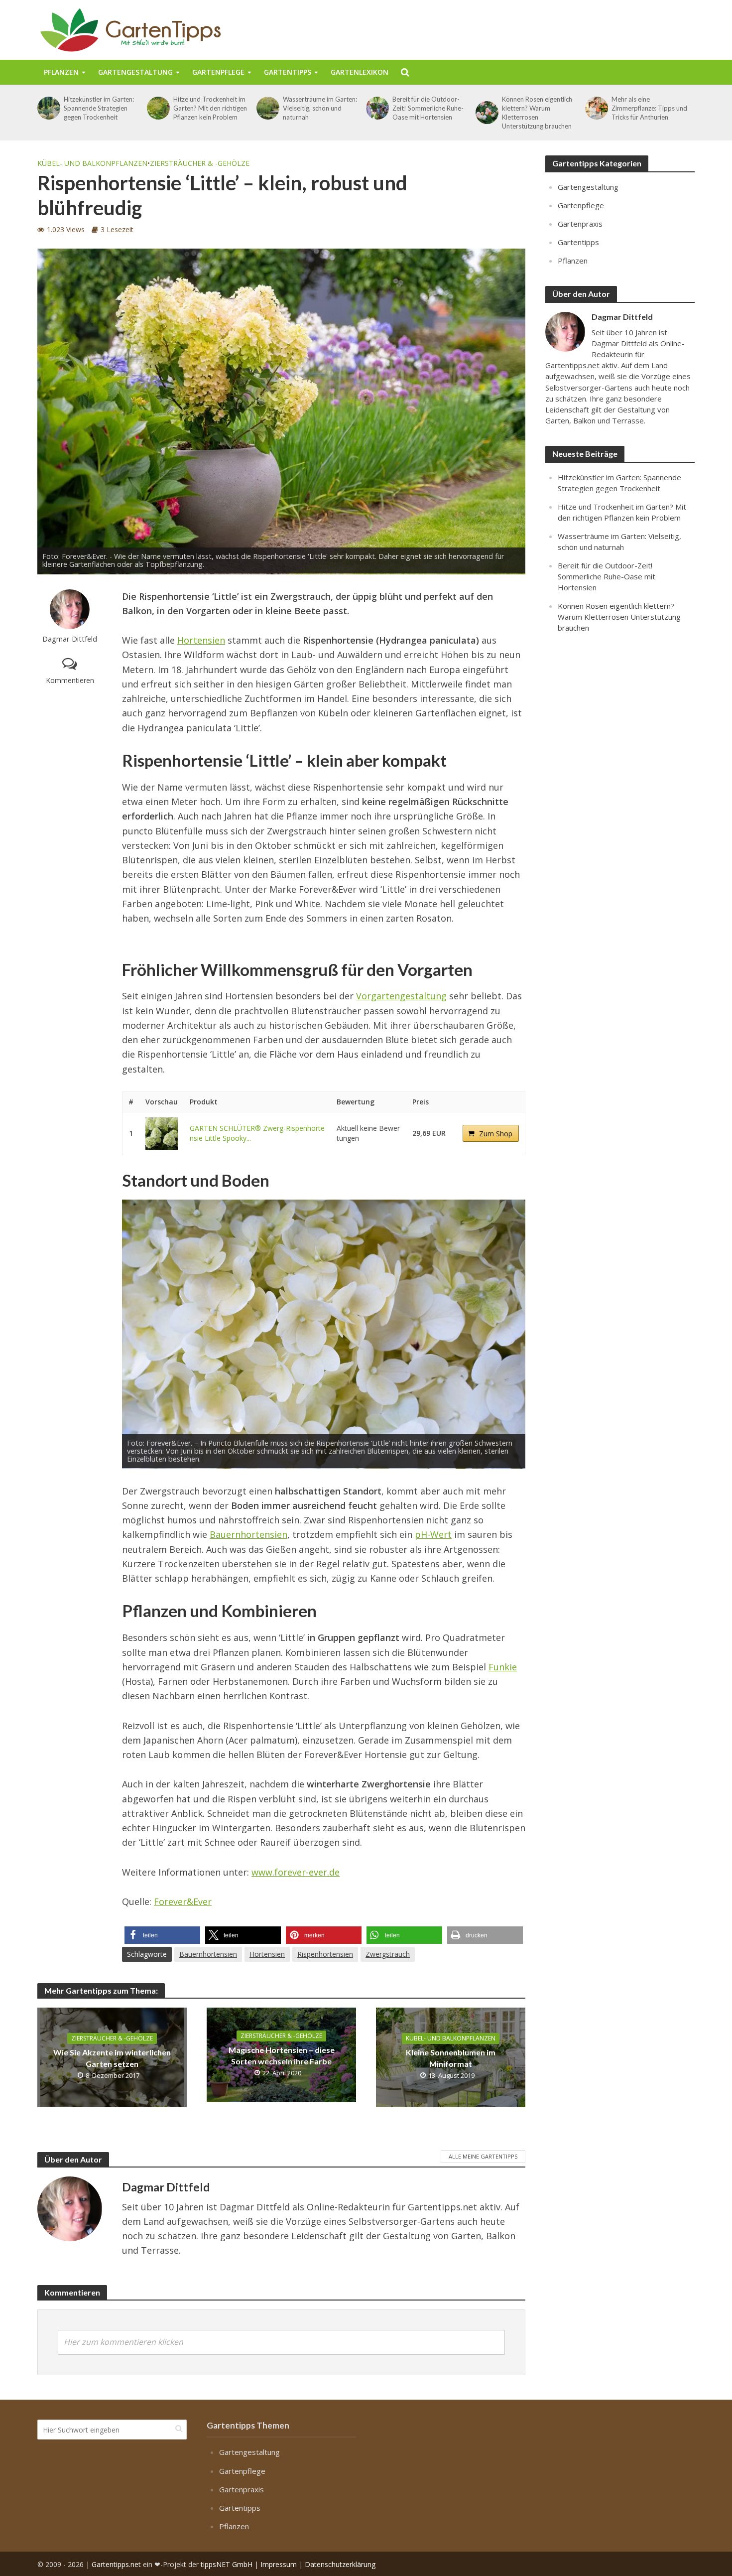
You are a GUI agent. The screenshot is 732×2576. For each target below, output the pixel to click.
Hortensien (201, 640)
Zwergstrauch (388, 1954)
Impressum (279, 2564)
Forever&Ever (183, 1901)
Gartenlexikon (360, 72)
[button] (162, 1935)
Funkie (503, 1667)
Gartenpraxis (580, 224)
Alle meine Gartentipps (483, 2156)
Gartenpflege (218, 72)
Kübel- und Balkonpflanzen (92, 163)
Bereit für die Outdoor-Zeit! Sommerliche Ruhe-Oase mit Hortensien (428, 108)
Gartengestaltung (135, 72)
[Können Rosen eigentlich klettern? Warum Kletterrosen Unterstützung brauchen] (486, 113)
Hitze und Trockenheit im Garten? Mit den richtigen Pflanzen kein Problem (210, 108)
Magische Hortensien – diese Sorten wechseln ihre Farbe (282, 2055)
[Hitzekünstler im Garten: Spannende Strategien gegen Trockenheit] (48, 108)
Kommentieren (70, 680)
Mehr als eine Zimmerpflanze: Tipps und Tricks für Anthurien (649, 108)
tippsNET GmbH (227, 2564)
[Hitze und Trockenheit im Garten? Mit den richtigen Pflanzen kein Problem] (158, 108)
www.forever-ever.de (296, 1872)
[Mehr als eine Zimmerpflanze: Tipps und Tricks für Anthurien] (596, 108)
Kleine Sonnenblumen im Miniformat (451, 2058)
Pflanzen (61, 72)
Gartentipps (288, 72)
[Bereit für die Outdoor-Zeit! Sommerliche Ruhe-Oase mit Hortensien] (377, 108)
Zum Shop (496, 1134)
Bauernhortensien (248, 1534)
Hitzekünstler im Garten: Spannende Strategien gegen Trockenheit (99, 108)
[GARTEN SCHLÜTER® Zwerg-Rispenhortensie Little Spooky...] (162, 1134)
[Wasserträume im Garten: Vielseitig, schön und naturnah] (267, 108)
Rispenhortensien (325, 1954)
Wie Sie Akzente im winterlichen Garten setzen (112, 2058)
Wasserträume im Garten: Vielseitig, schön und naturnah (320, 108)
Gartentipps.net (116, 2564)
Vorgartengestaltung (401, 996)
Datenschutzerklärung (340, 2564)
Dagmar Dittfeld (70, 639)
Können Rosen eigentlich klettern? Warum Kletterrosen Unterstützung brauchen (537, 113)
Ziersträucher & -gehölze (200, 163)
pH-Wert (433, 1534)
